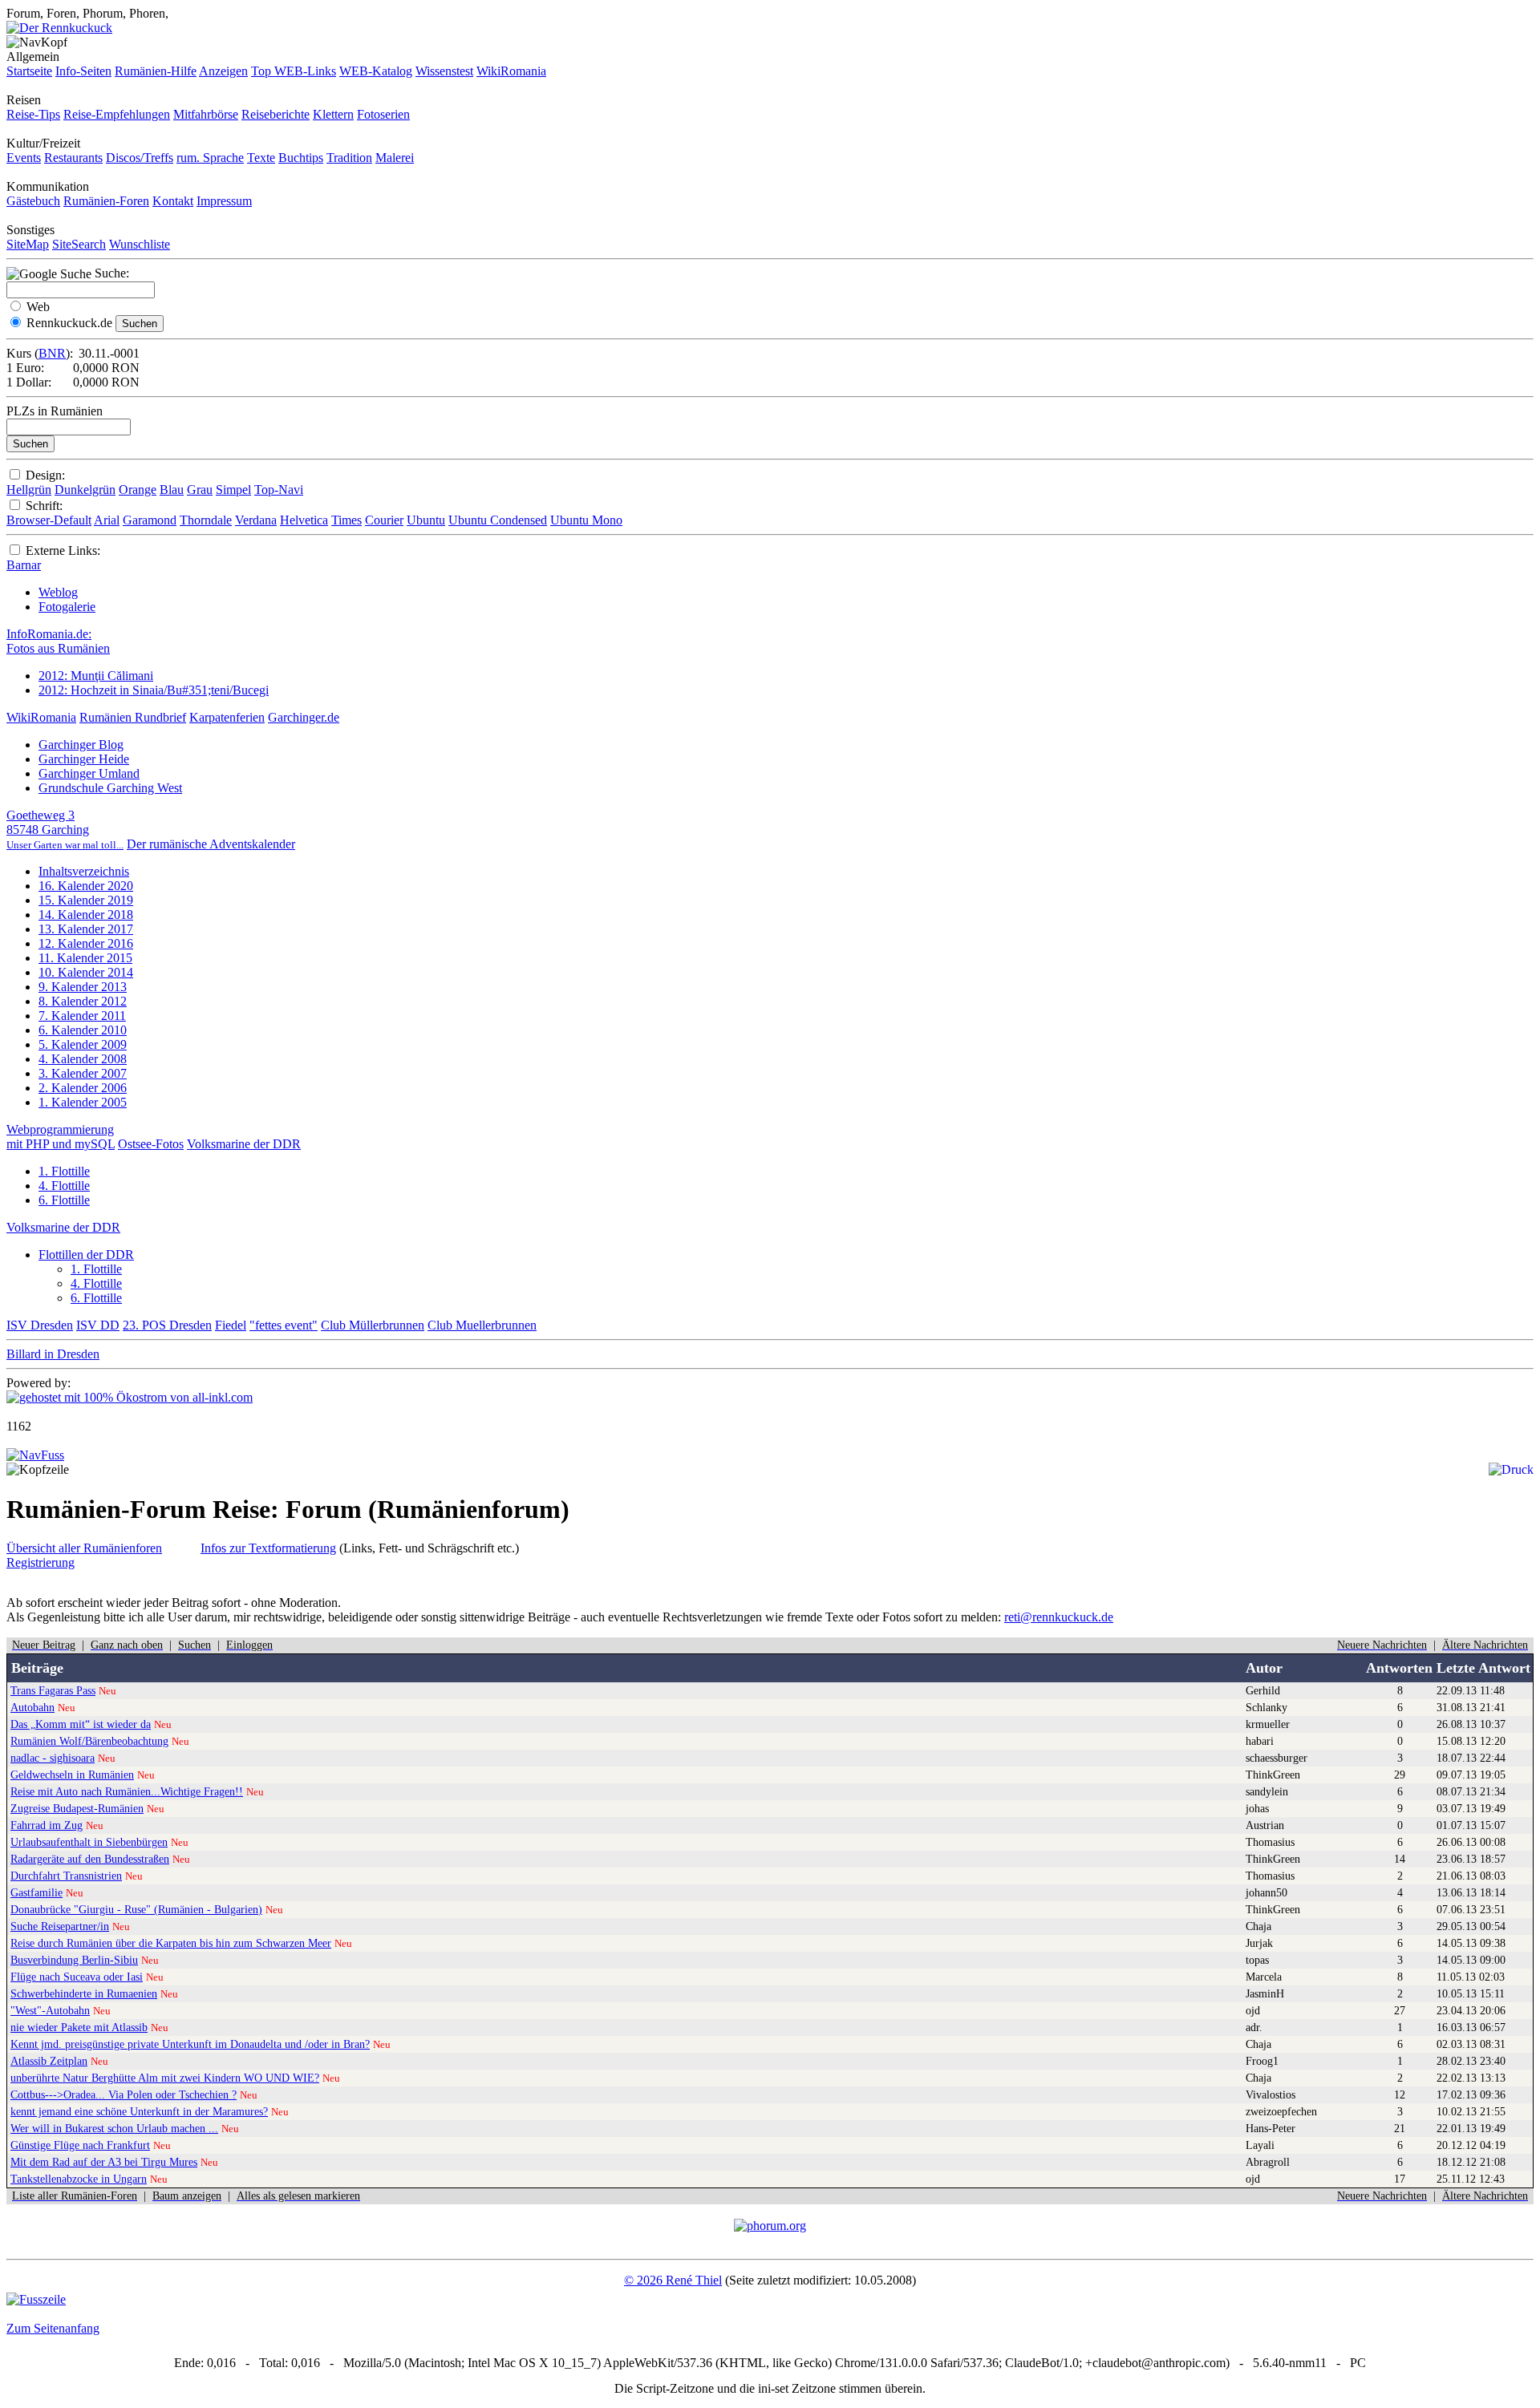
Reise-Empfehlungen (117, 114)
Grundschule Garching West (110, 788)
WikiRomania (511, 71)
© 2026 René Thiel (673, 2280)
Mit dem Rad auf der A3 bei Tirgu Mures (104, 2162)
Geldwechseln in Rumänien (72, 1775)
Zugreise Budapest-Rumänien (77, 1808)
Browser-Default (49, 520)
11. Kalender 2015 (85, 958)
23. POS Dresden (167, 1325)
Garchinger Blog (81, 745)
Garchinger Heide (84, 759)
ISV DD (98, 1325)
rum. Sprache (210, 158)
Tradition (349, 158)
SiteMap (28, 244)
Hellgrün (29, 490)
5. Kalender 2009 (83, 1044)
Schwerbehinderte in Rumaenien (84, 1993)
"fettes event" (284, 1325)
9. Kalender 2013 (83, 987)
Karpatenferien (227, 717)
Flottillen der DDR (86, 1255)
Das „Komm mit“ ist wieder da (81, 1724)
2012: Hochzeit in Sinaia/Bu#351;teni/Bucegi (154, 690)
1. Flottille (64, 1171)
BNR (52, 353)
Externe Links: (63, 550)
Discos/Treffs (140, 158)
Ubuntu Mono (586, 520)
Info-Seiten (83, 71)
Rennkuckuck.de (69, 323)
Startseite (29, 71)
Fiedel (231, 1325)
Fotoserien (383, 114)
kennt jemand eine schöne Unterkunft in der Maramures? (139, 2111)
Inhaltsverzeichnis (84, 871)
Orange (138, 490)
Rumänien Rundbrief (133, 717)
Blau (172, 490)
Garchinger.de (304, 717)
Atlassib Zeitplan (49, 2061)
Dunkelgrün (85, 490)
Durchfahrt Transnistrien (66, 1876)
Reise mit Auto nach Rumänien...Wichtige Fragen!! (127, 1791)
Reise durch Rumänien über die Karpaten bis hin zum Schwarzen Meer (171, 1943)
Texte (261, 158)
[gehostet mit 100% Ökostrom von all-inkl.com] (130, 1397)
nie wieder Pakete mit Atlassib (79, 2027)
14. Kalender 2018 (86, 915)
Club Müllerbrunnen (373, 1325)
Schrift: (44, 506)
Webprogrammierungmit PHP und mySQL (61, 1137)
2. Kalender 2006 (83, 1088)
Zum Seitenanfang (53, 2328)
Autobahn (32, 1707)
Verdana (256, 520)
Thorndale (206, 520)
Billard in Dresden (53, 1354)
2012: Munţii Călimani (96, 676)
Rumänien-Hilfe (156, 71)
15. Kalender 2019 (86, 900)
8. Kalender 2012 (83, 1001)
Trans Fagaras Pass (53, 1690)
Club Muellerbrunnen (482, 1325)
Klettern (333, 114)
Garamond (150, 520)
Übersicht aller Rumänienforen (84, 1548)
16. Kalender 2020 (86, 886)
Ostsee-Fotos (151, 1144)
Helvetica (304, 520)
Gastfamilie (36, 1892)
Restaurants (73, 158)
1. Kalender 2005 (83, 1102)
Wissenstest (444, 71)
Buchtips (301, 158)
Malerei (395, 158)
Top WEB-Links (294, 71)
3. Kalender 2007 (83, 1073)
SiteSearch (79, 244)
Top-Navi (279, 490)
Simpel (233, 490)
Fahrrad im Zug (47, 1825)
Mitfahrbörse (206, 114)
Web (38, 307)
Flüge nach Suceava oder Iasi (77, 1977)
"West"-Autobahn (50, 2010)
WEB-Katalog (376, 71)
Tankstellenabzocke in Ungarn (79, 2179)
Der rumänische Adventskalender (211, 844)
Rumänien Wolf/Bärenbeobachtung (89, 1741)
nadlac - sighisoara (53, 1758)
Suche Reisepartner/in (60, 1926)
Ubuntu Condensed (498, 520)
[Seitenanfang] (35, 1455)
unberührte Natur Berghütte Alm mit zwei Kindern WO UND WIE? (165, 2078)
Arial (107, 520)
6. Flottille (64, 1200)
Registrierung (41, 1562)
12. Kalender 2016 (86, 943)
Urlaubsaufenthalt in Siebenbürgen (89, 1842)
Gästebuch (33, 201)
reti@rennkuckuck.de (1059, 1617)
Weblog (58, 592)
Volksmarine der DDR (244, 1144)
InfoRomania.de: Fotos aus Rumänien (58, 641)
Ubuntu (426, 520)
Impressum (224, 201)
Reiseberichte (276, 114)
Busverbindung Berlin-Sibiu (74, 1960)
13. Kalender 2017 (86, 929)
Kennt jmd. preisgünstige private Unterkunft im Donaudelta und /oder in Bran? (190, 2044)
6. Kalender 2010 (83, 1030)
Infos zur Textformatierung (268, 1548)
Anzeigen (223, 71)
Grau (200, 490)
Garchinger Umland (89, 773)
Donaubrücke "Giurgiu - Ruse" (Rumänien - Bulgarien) (136, 1909)
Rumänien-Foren (106, 201)
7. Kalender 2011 (82, 1016)
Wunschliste (140, 244)
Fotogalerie (67, 607)
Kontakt (173, 201)
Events (24, 158)
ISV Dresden (40, 1325)
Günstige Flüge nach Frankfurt (80, 2145)
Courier (384, 520)
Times (346, 520)
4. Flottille (64, 1186)
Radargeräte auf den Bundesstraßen (90, 1859)
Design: (45, 475)
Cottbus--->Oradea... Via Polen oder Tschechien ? (124, 2094)
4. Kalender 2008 (83, 1059)
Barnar (24, 565)
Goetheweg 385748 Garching (65, 830)
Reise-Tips (33, 114)
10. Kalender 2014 (86, 972)
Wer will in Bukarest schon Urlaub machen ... (114, 2128)
